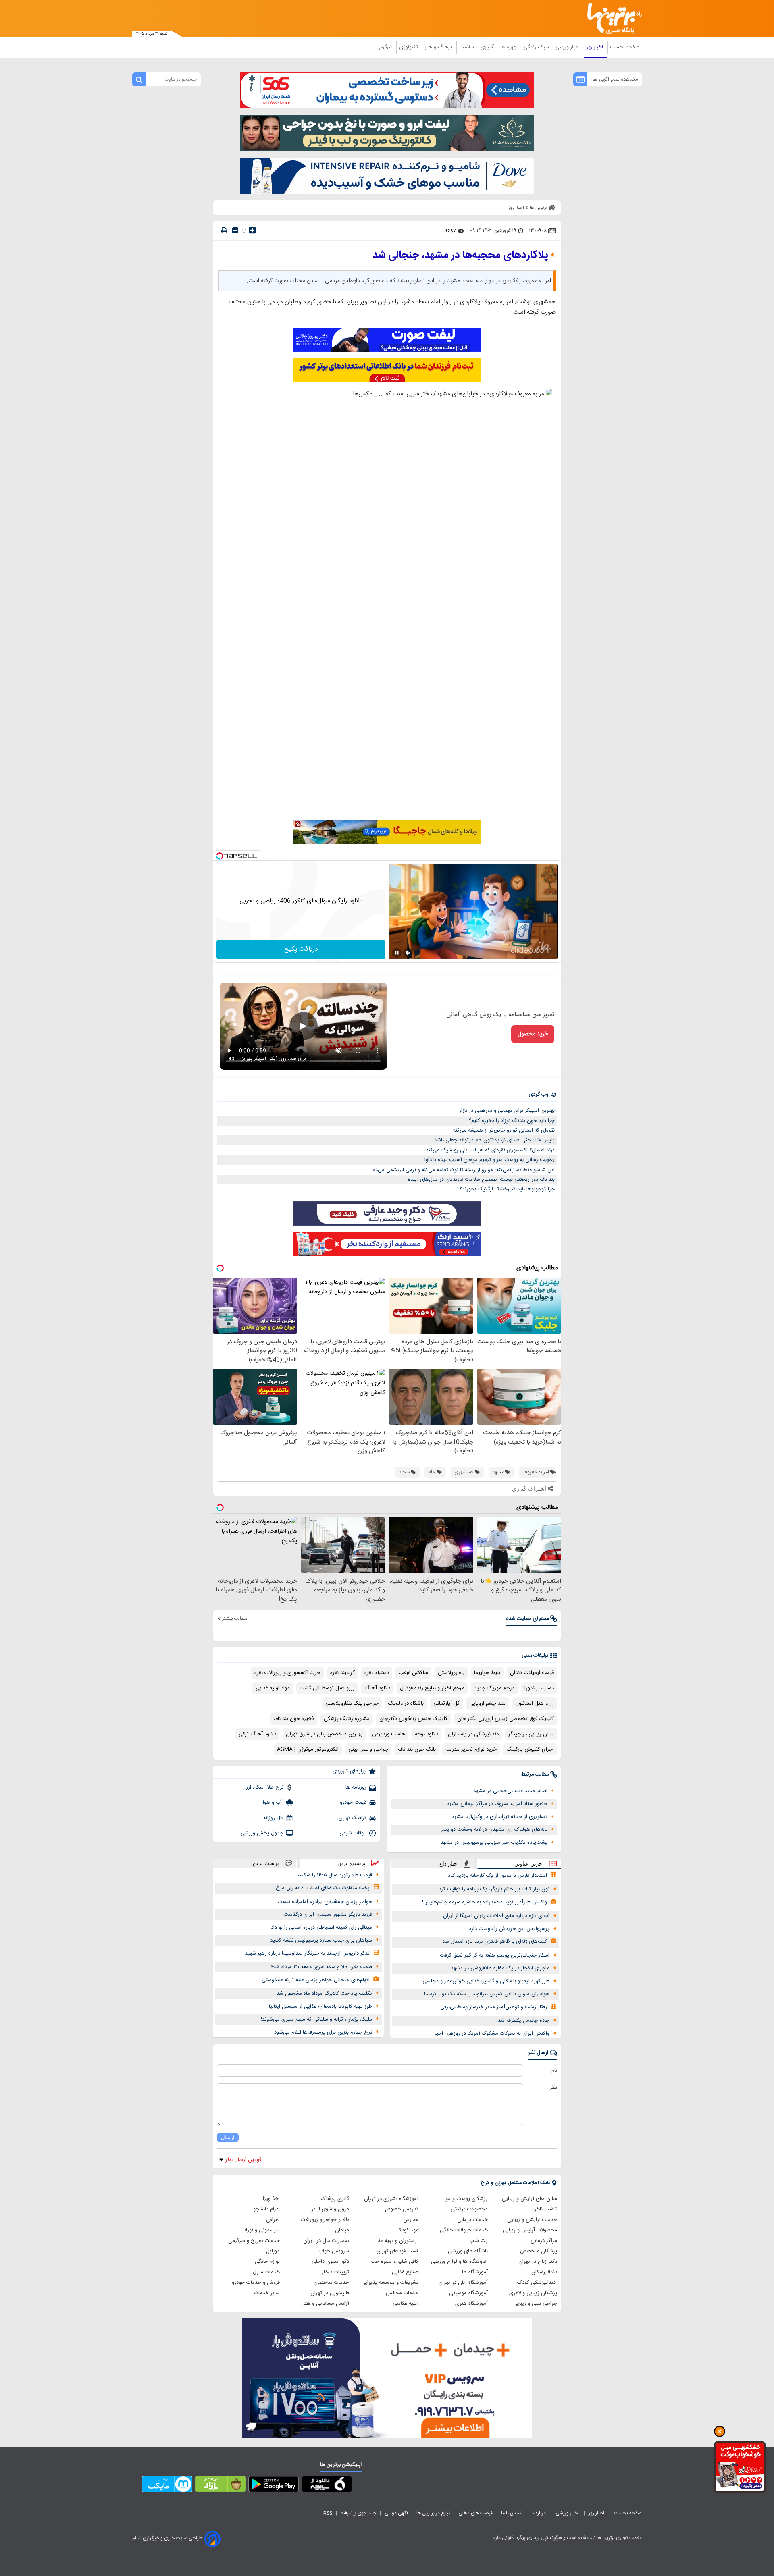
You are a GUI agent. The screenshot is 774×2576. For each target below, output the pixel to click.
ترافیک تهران (353, 1818)
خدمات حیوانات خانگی (464, 2230)
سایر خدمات (267, 2293)
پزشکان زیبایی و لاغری (533, 2293)
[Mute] (408, 953)
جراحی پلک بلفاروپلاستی (352, 1703)
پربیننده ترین (352, 1863)
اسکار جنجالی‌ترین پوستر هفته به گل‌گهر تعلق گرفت (495, 1955)
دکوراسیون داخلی (330, 2262)
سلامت (467, 47)
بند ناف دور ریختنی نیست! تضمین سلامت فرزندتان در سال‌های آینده (481, 1180)
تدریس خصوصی (400, 2209)
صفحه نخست (625, 47)
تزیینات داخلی (334, 2272)
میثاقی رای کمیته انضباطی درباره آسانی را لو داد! (321, 1928)
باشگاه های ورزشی (468, 2251)
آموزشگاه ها (475, 2272)
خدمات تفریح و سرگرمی (254, 2241)
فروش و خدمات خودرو (256, 2283)
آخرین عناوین (529, 1864)
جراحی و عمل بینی (368, 1749)
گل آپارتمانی (446, 1703)
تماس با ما (512, 2513)
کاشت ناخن (545, 2209)
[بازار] (220, 2486)
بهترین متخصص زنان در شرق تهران (324, 1734)
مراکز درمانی (544, 2241)
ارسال (228, 2137)
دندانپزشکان (544, 2272)
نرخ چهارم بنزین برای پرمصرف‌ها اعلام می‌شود (323, 2032)
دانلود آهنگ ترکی (257, 1734)
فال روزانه (273, 1818)
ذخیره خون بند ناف (294, 1719)
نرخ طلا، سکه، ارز (265, 1787)
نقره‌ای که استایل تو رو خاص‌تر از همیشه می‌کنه (504, 1130)
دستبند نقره (377, 1673)
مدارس (411, 2220)
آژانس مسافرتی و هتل (325, 2304)
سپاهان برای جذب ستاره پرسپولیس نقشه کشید (321, 1940)
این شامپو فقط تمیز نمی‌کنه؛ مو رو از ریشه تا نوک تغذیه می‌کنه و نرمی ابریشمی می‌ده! (463, 1170)
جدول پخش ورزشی (262, 1833)
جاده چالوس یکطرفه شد (524, 2021)
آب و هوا (273, 1803)
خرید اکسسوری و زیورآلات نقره (287, 1673)
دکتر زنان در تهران (538, 2262)
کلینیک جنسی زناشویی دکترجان (413, 1719)
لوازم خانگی (267, 2262)
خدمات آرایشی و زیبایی (532, 2220)
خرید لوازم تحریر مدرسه (471, 1749)
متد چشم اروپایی (487, 1703)
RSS (328, 2513)
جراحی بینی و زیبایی (535, 2304)
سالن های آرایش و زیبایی (530, 2199)
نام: (554, 2071)
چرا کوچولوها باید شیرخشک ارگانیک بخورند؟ (507, 1189)
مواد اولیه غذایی (273, 1688)
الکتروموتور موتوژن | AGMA (308, 1749)
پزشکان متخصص (539, 2251)
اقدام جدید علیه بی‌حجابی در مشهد (510, 1791)
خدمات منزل (266, 2272)
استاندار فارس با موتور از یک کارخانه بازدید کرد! (497, 1876)
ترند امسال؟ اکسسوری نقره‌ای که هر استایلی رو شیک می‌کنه (490, 1150)
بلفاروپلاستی (451, 1673)
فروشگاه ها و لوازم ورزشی (459, 2262)
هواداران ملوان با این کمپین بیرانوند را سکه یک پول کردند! (487, 1994)
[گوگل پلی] (274, 2486)
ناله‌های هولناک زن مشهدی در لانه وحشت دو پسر (494, 1830)
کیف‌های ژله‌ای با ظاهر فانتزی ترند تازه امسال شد (495, 1942)
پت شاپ (479, 2241)
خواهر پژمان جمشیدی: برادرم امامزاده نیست (325, 1902)
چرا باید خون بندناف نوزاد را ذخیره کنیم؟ (512, 1121)
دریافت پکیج (301, 949)
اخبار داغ (449, 1864)
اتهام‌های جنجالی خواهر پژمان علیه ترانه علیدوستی (316, 1980)
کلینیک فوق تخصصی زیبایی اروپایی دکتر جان (506, 1719)
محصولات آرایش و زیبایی (530, 2230)
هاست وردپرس (389, 1734)
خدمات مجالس (402, 2293)
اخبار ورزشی (568, 47)
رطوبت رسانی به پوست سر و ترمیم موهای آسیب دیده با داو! (490, 1160)
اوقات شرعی (353, 1833)
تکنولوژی (409, 47)
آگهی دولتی (396, 2513)
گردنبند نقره (342, 1673)
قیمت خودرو (353, 1803)
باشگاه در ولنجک (406, 1703)
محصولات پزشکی (469, 2209)
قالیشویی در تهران (330, 2293)
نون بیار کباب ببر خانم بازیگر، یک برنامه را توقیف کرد (494, 1889)
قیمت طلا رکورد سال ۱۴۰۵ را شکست (333, 1875)
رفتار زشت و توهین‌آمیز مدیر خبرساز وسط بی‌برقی (494, 2007)
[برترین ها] (611, 19)
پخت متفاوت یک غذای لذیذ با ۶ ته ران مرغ (323, 1888)
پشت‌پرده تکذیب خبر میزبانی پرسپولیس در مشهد (494, 1843)
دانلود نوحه (427, 1734)
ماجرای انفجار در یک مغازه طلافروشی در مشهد (500, 1968)
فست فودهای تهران (397, 2251)
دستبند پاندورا (539, 1688)
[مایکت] (167, 2486)
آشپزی (488, 47)
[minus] (235, 230)
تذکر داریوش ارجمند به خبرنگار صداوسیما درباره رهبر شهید (307, 1953)
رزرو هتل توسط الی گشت (327, 1688)
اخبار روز (596, 47)
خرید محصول (533, 1034)
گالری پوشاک (335, 2199)
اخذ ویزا (271, 2199)
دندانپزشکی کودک (537, 2283)
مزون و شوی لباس (329, 2209)
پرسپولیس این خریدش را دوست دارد (509, 1929)
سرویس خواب (334, 2251)
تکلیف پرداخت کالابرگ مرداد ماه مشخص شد (324, 1994)
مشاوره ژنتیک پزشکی (347, 1719)
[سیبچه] (327, 2486)
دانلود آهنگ (377, 1688)
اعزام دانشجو (266, 2209)
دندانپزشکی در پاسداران (473, 1734)
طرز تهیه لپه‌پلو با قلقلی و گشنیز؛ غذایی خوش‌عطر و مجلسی (486, 1981)
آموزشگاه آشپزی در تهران (391, 2199)
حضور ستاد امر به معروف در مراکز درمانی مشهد (497, 1804)
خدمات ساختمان (331, 2283)
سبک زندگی (537, 47)
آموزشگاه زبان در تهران (463, 2283)
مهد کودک (408, 2230)
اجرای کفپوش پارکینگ (530, 1749)
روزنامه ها (356, 1787)
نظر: (553, 2088)
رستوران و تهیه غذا (397, 2241)
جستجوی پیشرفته (358, 2513)
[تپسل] (220, 856)
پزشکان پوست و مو (467, 2199)
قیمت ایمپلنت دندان (532, 1673)
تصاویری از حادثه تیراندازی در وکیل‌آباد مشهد (499, 1817)
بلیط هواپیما (487, 1673)
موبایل (273, 2251)
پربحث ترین (266, 1863)
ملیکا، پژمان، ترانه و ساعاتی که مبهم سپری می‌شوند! (316, 2019)
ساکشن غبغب (413, 1673)
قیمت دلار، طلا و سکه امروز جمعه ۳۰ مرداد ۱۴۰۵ (321, 1967)
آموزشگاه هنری (471, 2304)
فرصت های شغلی (475, 2513)
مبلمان (342, 2230)
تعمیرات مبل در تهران (326, 2241)
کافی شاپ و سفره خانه (394, 2262)
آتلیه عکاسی (406, 2304)
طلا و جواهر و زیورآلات (325, 2220)
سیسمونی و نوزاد (262, 2230)
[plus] (252, 230)
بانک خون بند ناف (417, 1749)
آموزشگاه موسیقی (468, 2293)
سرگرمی (385, 47)
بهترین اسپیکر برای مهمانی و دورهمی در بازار (507, 1111)
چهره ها (510, 47)
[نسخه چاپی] (224, 230)
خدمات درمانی (472, 2220)
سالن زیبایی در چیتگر (531, 1734)
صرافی (273, 2220)
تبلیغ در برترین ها (433, 2513)
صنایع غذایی (405, 2272)
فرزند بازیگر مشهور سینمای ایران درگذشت (328, 1915)
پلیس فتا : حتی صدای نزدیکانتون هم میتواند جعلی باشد (494, 1140)
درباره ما (539, 2513)
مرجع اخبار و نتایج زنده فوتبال (432, 1688)
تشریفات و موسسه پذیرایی (390, 2283)
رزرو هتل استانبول (535, 1703)
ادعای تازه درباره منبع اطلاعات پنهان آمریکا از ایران (496, 1916)
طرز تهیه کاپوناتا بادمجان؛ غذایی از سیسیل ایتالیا (320, 2007)
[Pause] (397, 953)
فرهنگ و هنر (439, 47)
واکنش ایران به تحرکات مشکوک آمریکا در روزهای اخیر (492, 2034)
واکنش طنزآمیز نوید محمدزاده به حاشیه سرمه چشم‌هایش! (485, 1902)
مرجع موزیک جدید (494, 1688)
